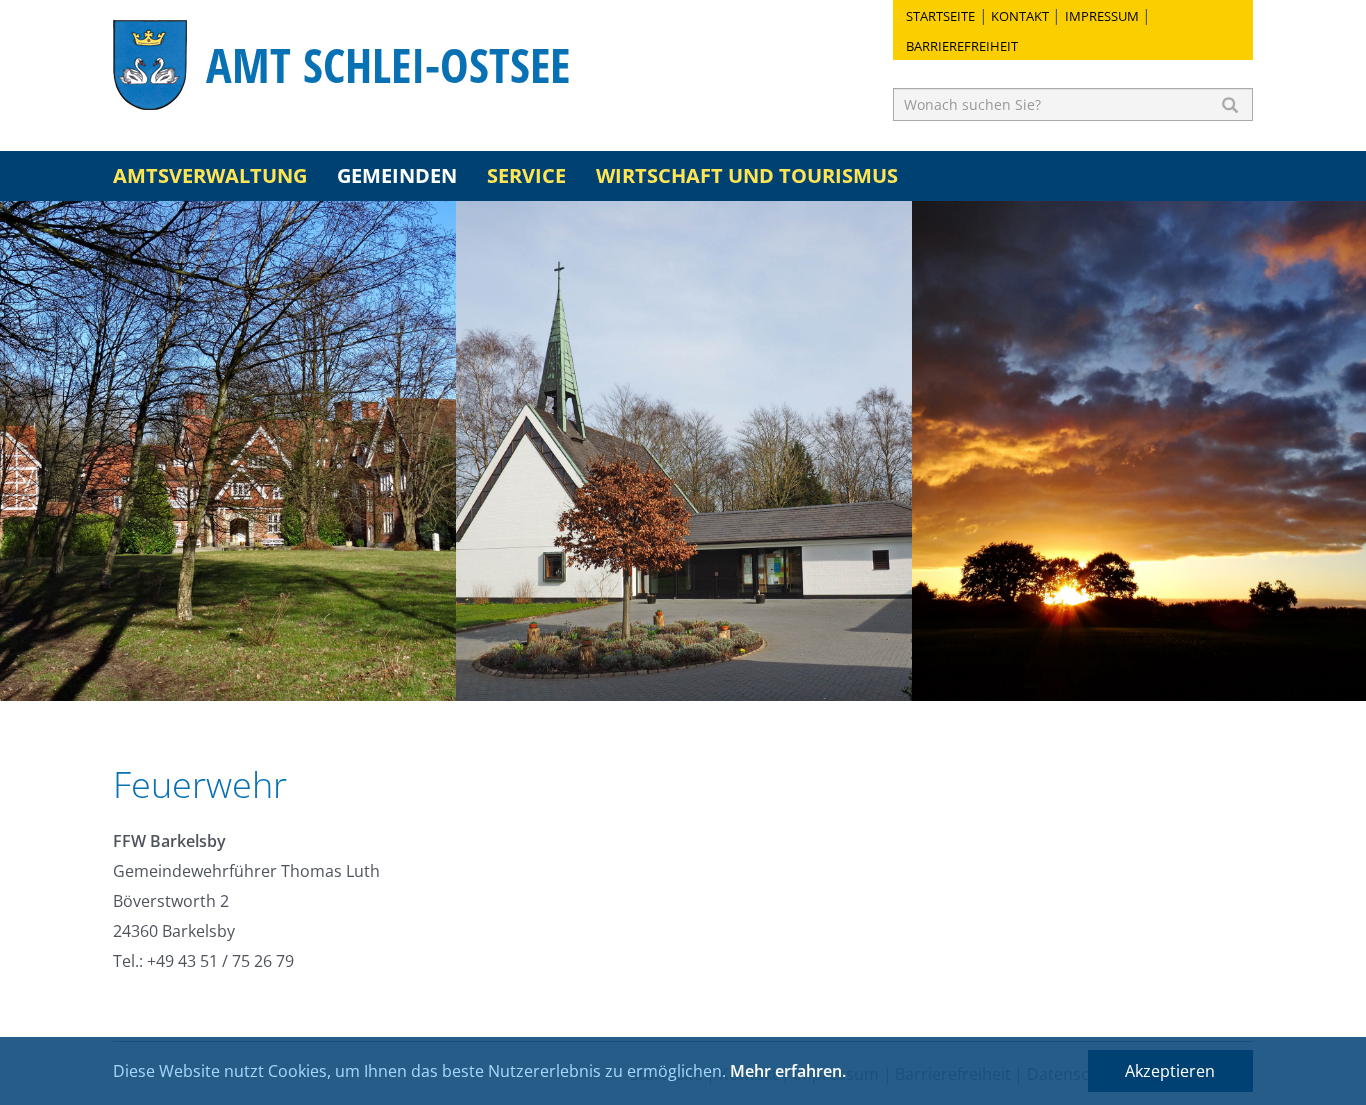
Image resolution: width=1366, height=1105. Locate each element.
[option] (228, 451)
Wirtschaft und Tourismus (747, 175)
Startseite (940, 16)
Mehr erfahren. (788, 1071)
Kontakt (1020, 16)
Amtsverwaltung (210, 175)
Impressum (1102, 16)
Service (526, 175)
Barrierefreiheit (962, 46)
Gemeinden (397, 175)
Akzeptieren (1170, 1071)
